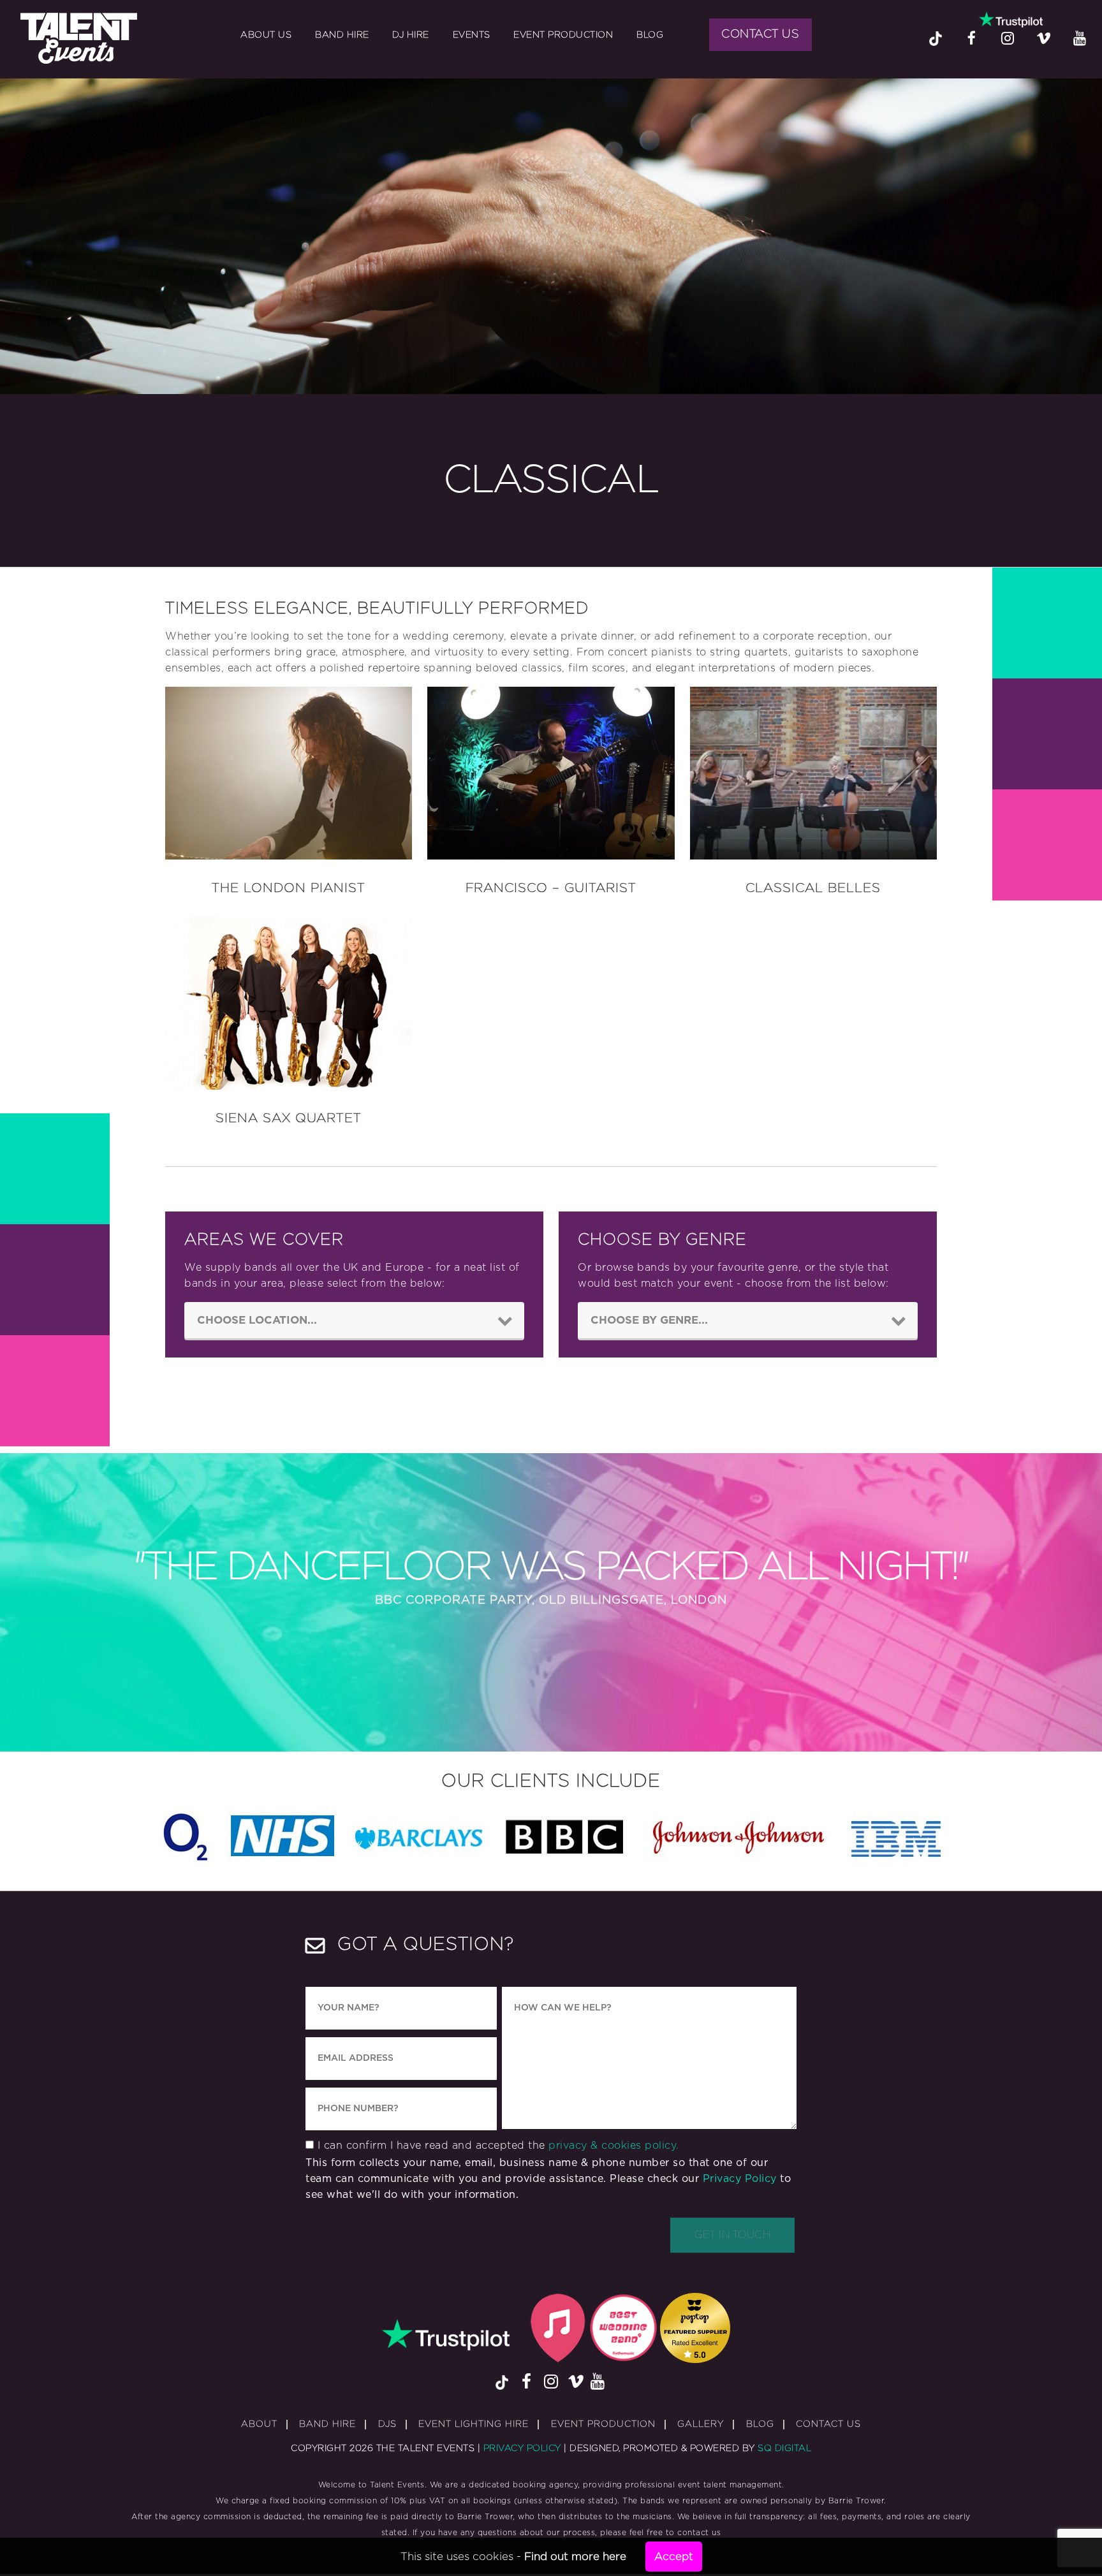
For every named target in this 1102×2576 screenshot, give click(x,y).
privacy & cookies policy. (614, 2146)
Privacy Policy (740, 2179)
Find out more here (575, 2557)
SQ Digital (784, 2448)
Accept (674, 2557)
